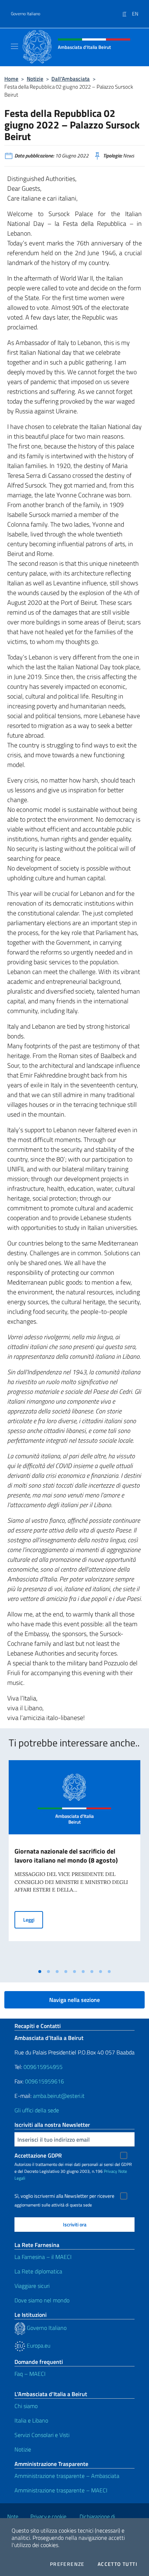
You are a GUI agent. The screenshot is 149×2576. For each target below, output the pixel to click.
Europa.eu (38, 2345)
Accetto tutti (118, 2564)
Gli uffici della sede (37, 2110)
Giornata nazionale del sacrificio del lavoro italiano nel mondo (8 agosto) (66, 1856)
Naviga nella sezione (74, 2000)
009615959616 (44, 2081)
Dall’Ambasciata (71, 79)
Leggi (33, 1919)
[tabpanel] (74, 1863)
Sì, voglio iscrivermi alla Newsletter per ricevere (64, 2196)
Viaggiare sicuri (32, 2286)
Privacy (110, 2171)
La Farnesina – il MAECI (43, 2257)
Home (11, 79)
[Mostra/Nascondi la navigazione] (14, 46)
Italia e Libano (31, 2420)
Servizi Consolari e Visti (42, 2435)
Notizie (35, 79)
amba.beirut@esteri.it (59, 2096)
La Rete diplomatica (38, 2271)
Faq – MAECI (30, 2374)
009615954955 (43, 2067)
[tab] (40, 1972)
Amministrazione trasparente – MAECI (61, 2490)
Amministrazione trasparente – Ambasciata (67, 2476)
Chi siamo (26, 2406)
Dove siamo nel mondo (42, 2300)
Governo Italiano (25, 14)
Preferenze (67, 2564)
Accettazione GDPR (38, 2155)
